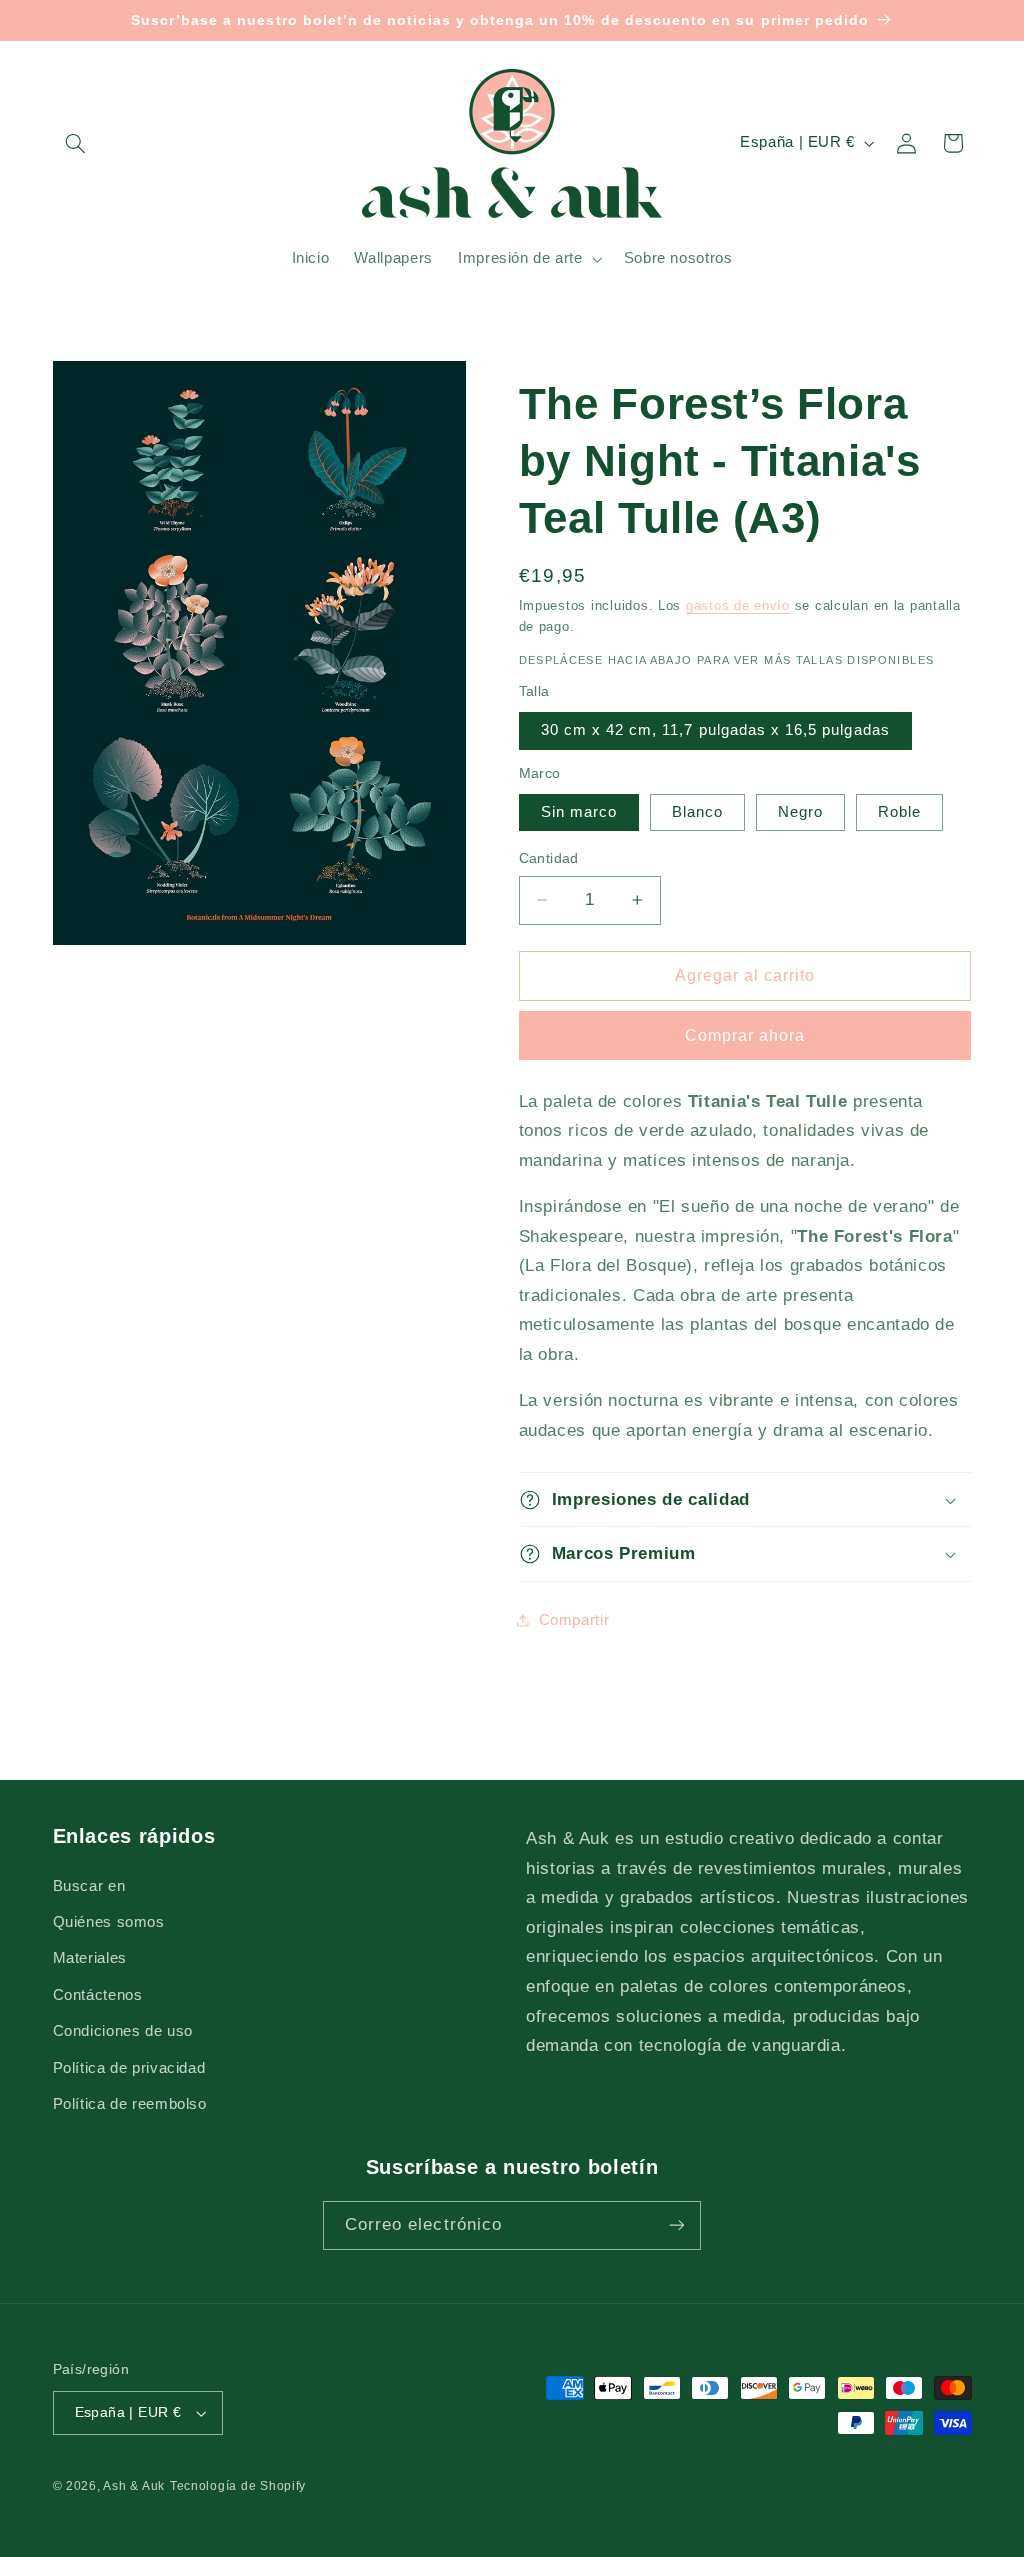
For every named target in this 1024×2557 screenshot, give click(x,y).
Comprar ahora (745, 1035)
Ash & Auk (134, 2486)
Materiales (90, 1958)
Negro (800, 812)
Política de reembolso (130, 2104)
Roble (899, 812)
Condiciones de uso (123, 2031)
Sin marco (579, 812)
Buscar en (89, 1886)
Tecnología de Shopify (238, 2486)
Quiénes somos (109, 1922)
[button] (76, 143)
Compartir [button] (574, 1620)
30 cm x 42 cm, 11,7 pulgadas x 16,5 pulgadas (715, 730)
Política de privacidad (129, 2068)
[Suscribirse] (677, 2225)
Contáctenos (98, 1995)
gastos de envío (738, 606)
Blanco (697, 812)
